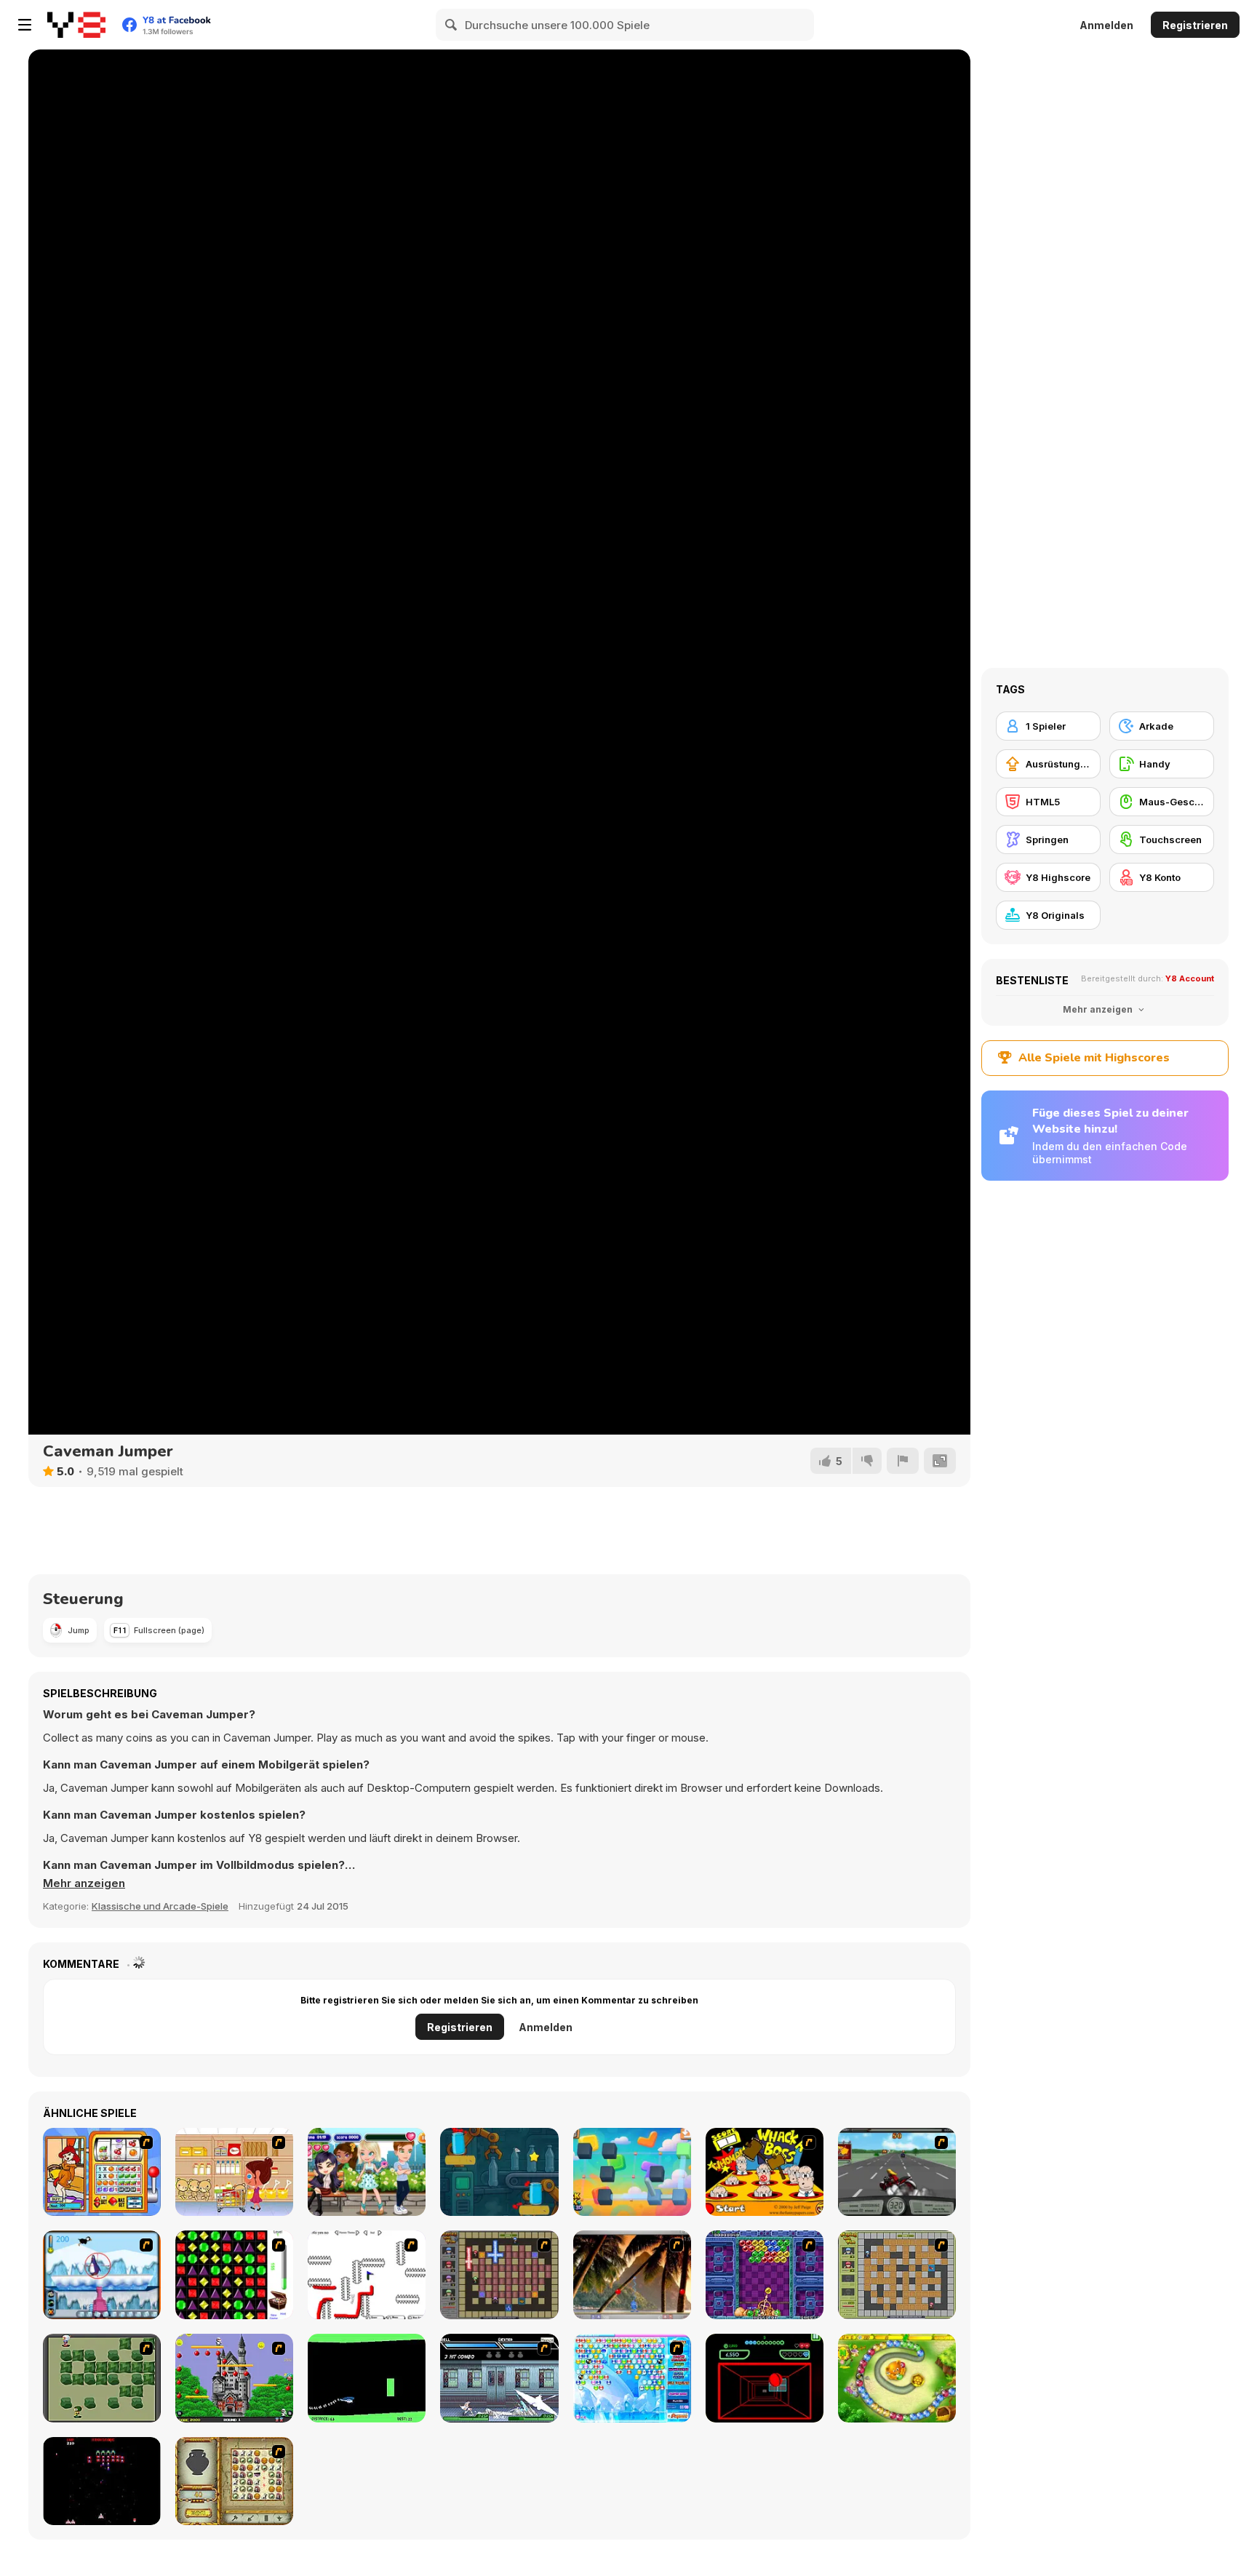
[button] (84, 1883)
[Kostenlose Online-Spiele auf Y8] (76, 25)
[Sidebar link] (25, 25)
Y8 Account (1190, 978)
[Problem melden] (903, 1461)
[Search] (452, 25)
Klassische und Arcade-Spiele (160, 1906)
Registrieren (1195, 25)
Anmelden (1106, 25)
